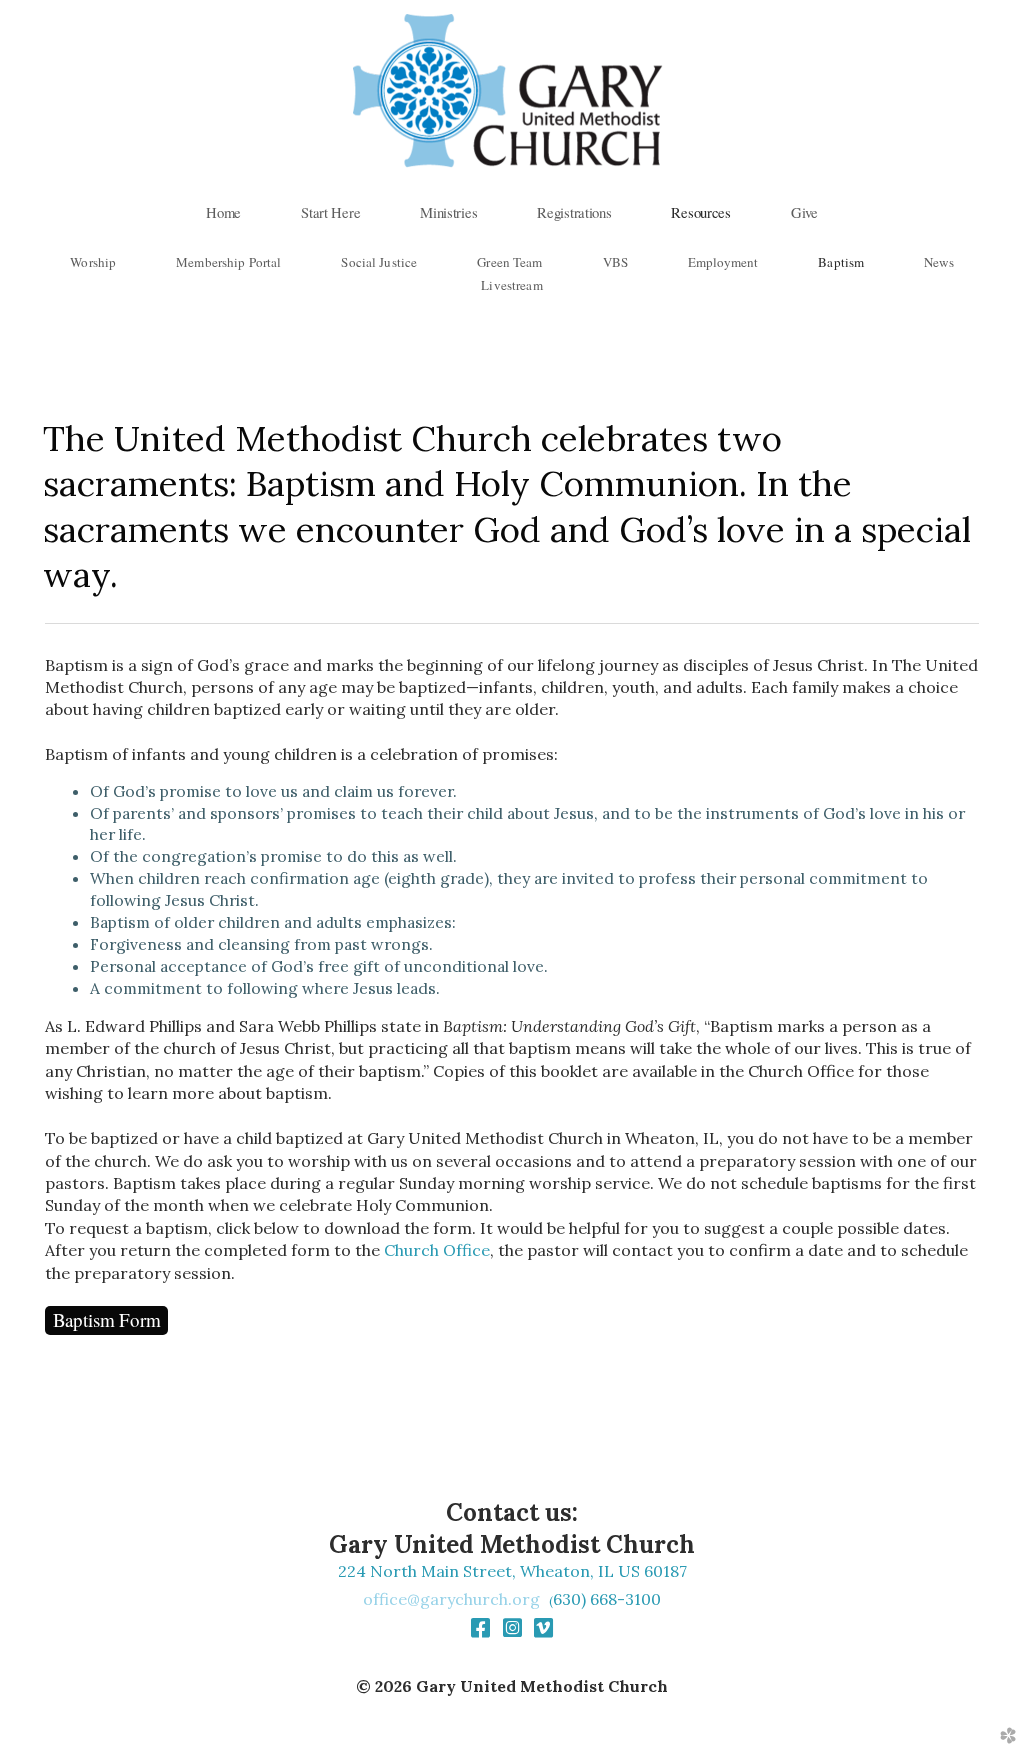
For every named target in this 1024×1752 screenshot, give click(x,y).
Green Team (509, 262)
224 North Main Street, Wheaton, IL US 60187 (512, 1571)
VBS (615, 262)
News (939, 262)
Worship (93, 262)
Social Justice (379, 262)
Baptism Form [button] (107, 1319)
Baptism (841, 262)
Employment (723, 262)
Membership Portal (228, 262)
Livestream (511, 285)
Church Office (437, 1250)
